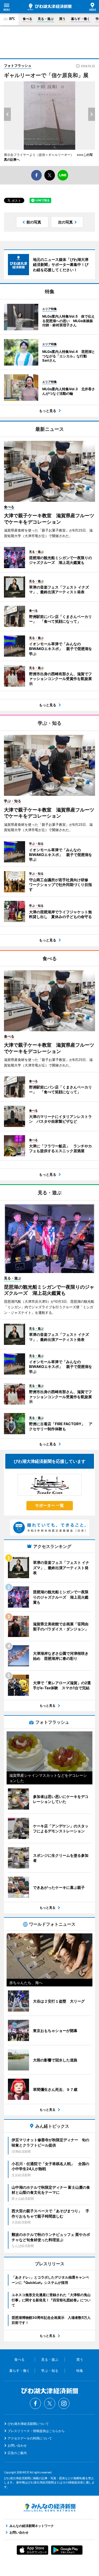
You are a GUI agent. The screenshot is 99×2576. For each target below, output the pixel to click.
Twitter (50, 2403)
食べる (27, 19)
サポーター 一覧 (49, 1505)
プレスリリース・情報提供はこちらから (36, 2431)
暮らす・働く (81, 19)
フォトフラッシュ (18, 65)
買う (62, 19)
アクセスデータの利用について (30, 2438)
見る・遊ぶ (46, 19)
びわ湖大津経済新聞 (50, 7)
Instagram (64, 2403)
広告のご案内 (17, 2453)
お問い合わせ (17, 2445)
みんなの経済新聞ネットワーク (50, 2508)
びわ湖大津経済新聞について (28, 2424)
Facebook (35, 2403)
